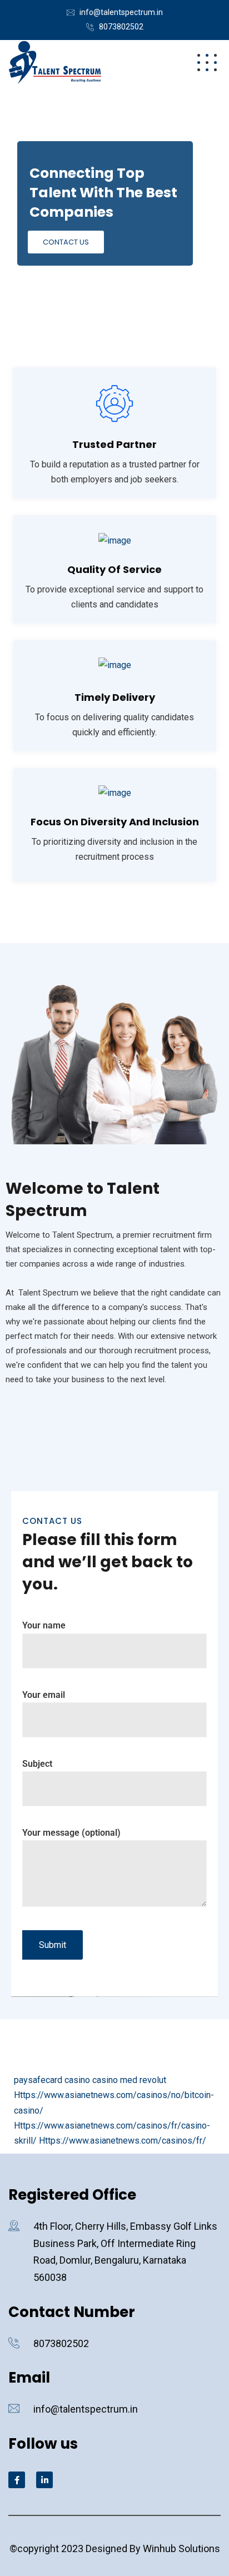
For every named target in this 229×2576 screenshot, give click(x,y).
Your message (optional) (71, 1833)
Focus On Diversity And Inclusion (115, 822)
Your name (44, 1625)
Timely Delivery (115, 697)
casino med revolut (129, 2080)
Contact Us (66, 242)
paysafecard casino (52, 2080)
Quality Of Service (114, 569)
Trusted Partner (114, 444)
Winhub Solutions (181, 2548)
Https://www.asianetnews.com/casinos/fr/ (123, 2141)
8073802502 (121, 27)
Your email (44, 1695)
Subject (37, 1764)
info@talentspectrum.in (121, 12)
